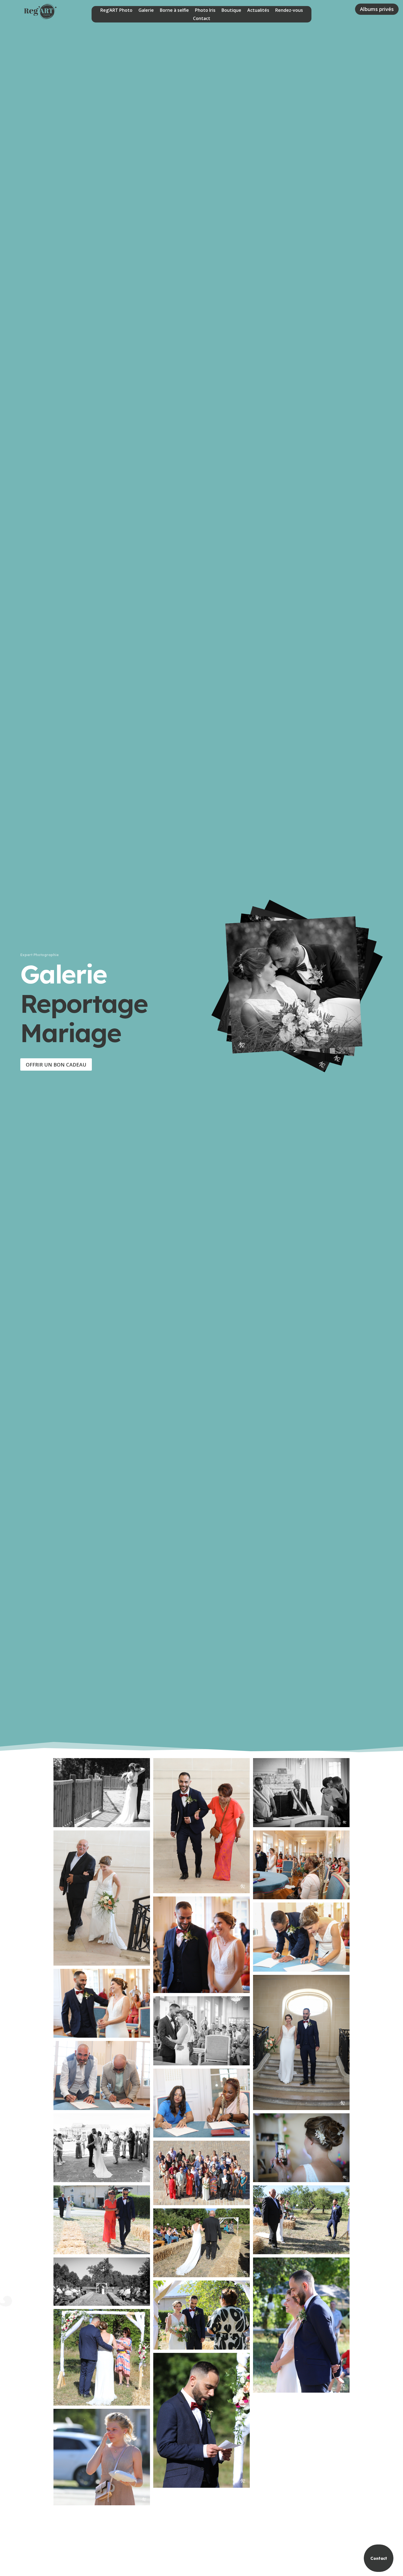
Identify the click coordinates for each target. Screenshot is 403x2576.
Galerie (146, 11)
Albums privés (377, 9)
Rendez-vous (289, 11)
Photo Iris (205, 11)
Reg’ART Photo (116, 11)
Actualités (258, 11)
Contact (202, 19)
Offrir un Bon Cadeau (56, 1065)
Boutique (231, 11)
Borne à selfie (174, 11)
